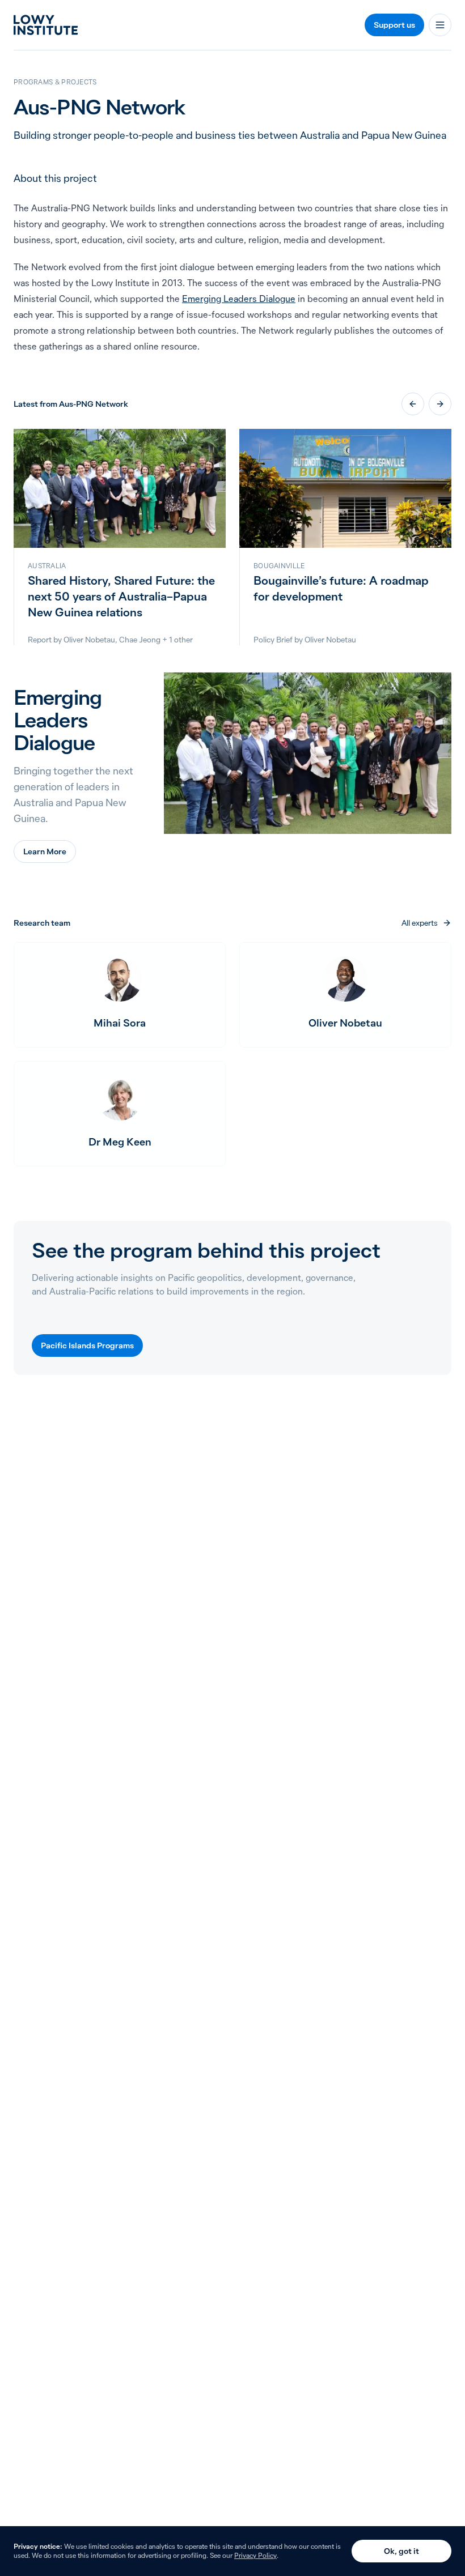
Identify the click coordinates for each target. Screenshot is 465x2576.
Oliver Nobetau (89, 640)
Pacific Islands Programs (87, 1346)
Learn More (45, 851)
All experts (426, 923)
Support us (394, 25)
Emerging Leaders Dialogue (239, 299)
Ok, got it (401, 2551)
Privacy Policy (255, 2555)
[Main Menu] (440, 25)
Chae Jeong (140, 640)
